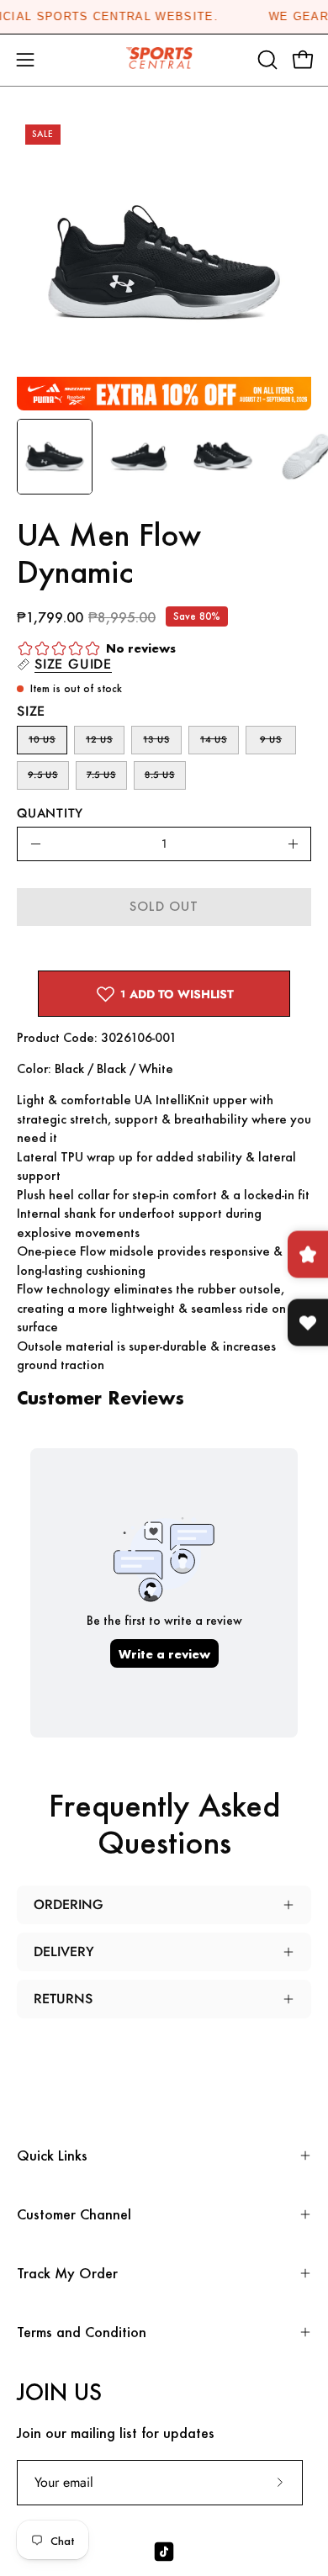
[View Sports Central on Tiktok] (164, 2552)
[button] (266, 60)
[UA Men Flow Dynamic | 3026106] (55, 457)
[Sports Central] (164, 60)
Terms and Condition (82, 2332)
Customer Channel (74, 2214)
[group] (164, 17)
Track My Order (67, 2273)
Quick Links (52, 2155)
